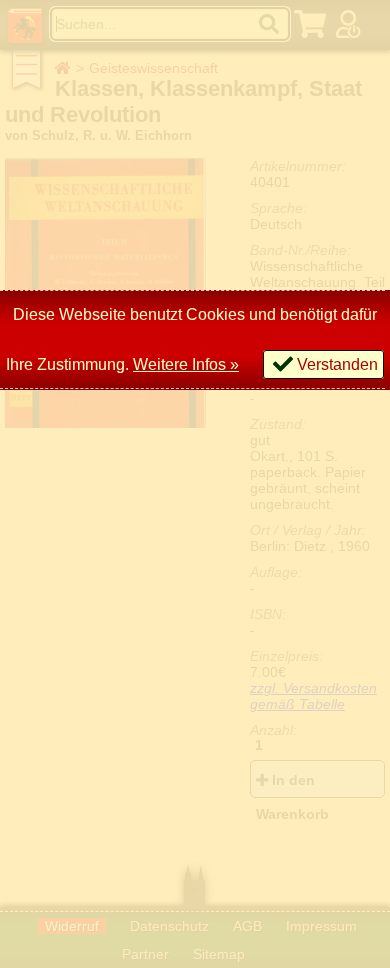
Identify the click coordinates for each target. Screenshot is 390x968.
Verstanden (337, 364)
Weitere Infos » (186, 364)
